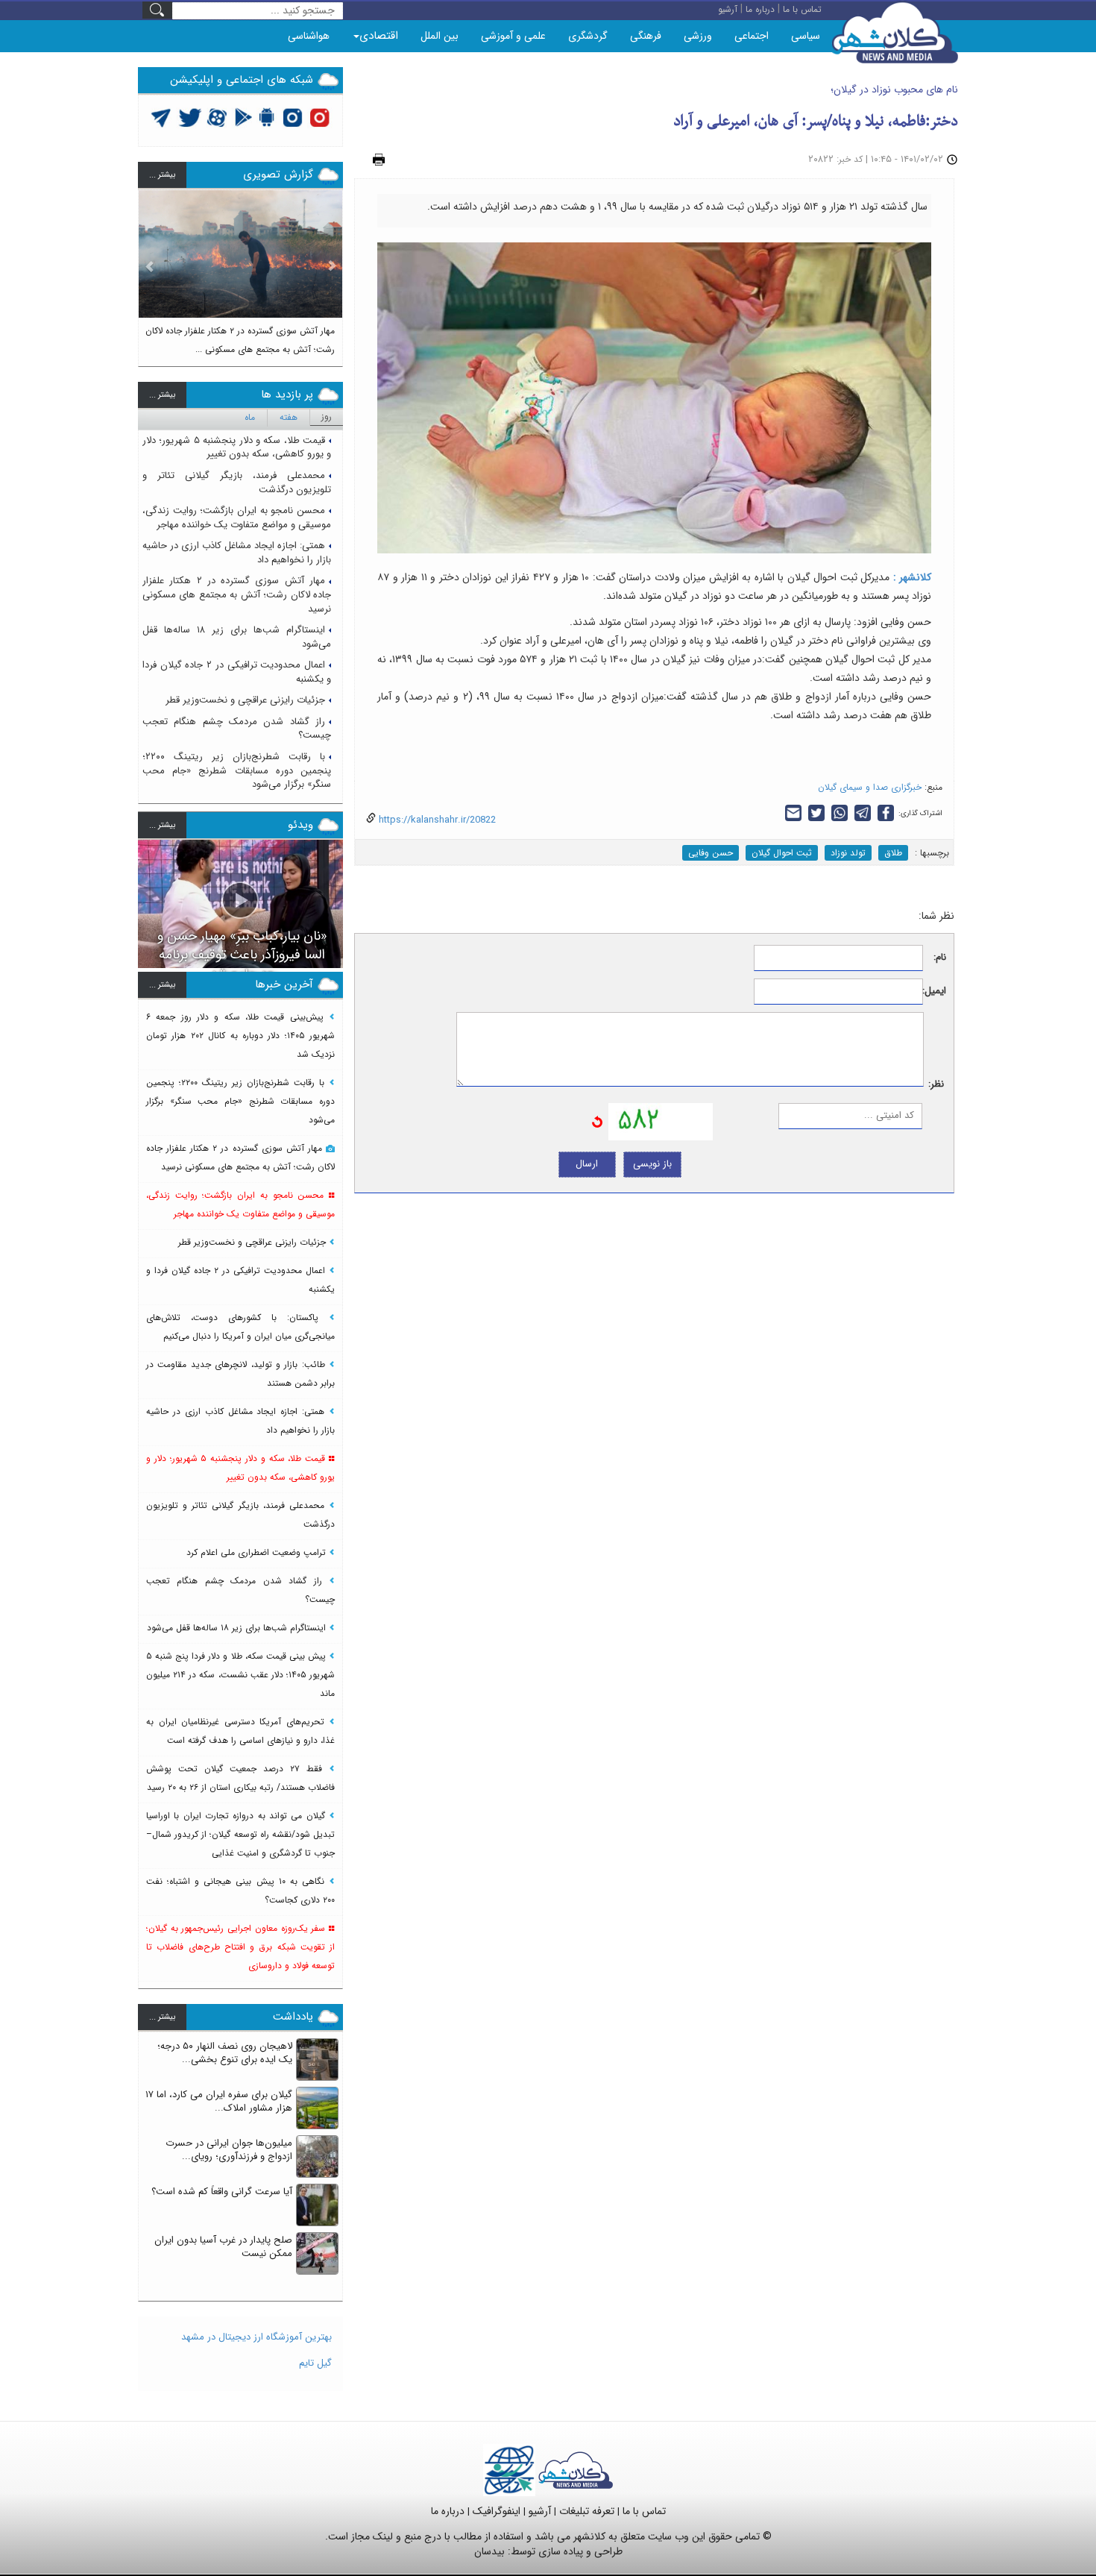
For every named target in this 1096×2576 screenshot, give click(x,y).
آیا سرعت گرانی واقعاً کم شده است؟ (222, 2192)
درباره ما (448, 2511)
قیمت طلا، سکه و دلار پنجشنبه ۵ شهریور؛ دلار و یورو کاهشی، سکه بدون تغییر (237, 447)
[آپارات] (217, 117)
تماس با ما (644, 2511)
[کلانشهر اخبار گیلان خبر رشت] (576, 2470)
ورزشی (698, 36)
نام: (940, 958)
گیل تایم (315, 2363)
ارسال (587, 1164)
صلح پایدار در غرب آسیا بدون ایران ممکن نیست (223, 2247)
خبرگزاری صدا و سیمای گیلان (870, 787)
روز (327, 417)
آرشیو (540, 2511)
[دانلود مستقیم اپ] (267, 117)
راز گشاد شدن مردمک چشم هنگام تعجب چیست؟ (237, 729)
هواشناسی (309, 36)
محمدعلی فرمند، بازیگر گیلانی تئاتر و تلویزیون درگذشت (237, 483)
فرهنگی (646, 36)
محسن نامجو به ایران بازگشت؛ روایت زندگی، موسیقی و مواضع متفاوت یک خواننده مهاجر (237, 518)
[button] (150, 271)
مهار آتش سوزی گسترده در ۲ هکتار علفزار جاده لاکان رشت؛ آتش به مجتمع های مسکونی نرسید (237, 594)
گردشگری (588, 36)
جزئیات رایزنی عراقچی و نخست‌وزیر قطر (245, 700)
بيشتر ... (162, 175)
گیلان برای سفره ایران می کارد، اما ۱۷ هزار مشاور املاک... (219, 2102)
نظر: (936, 1085)
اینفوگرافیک (497, 2511)
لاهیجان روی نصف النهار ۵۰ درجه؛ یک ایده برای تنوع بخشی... (225, 2053)
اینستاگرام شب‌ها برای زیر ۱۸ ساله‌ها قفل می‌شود (237, 637)
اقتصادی (379, 36)
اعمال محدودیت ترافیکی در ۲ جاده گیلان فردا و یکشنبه (237, 672)
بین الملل (440, 36)
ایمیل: (935, 992)
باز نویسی (652, 1164)
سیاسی (806, 36)
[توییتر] (161, 117)
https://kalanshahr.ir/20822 (436, 820)
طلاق (893, 853)
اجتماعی (752, 36)
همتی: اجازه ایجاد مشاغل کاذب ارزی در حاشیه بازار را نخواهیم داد (237, 553)
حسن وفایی (711, 853)
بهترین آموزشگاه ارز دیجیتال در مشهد (256, 2337)
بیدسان (489, 2551)
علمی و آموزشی (513, 36)
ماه (250, 417)
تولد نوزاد (848, 853)
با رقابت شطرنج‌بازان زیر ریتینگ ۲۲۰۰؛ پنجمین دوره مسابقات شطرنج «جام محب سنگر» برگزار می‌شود (237, 770)
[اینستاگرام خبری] (292, 117)
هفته (289, 417)
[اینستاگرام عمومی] (319, 117)
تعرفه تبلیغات (587, 2511)
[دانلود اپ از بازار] (243, 117)
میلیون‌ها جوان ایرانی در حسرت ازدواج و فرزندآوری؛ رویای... (229, 2150)
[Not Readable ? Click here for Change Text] (597, 1121)
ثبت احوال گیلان (782, 853)
